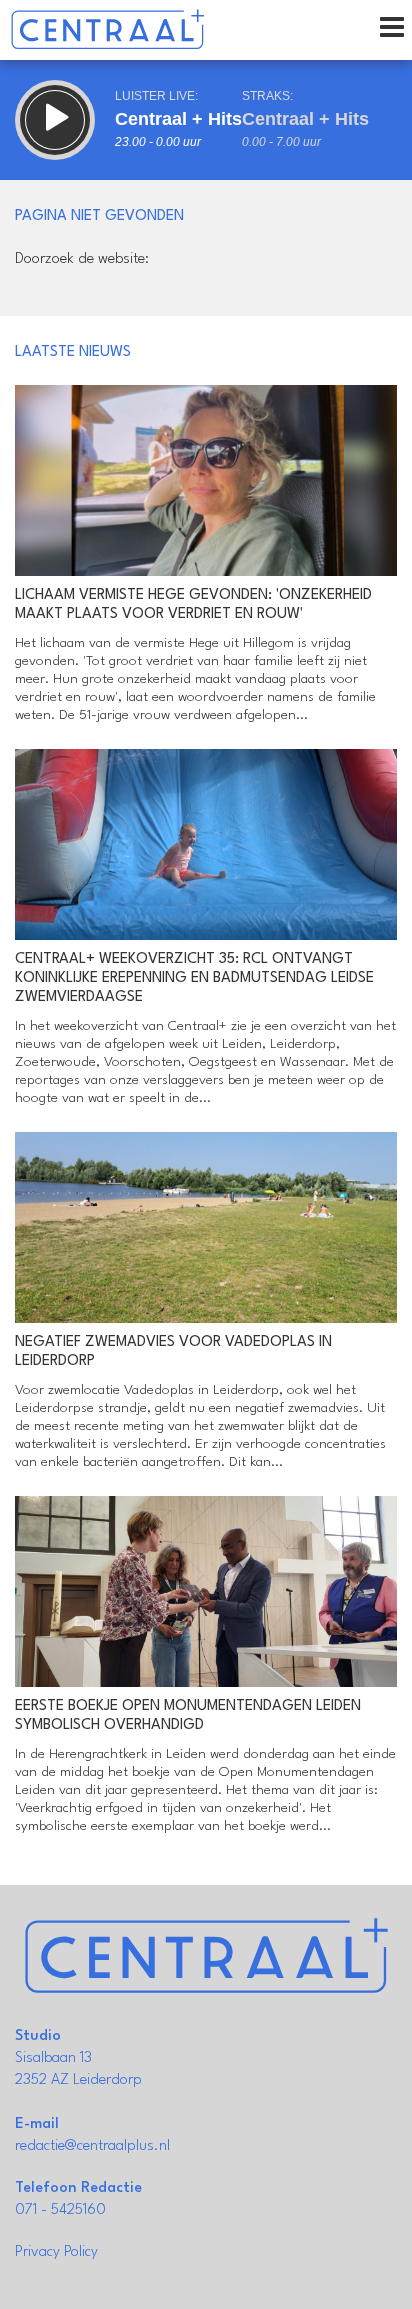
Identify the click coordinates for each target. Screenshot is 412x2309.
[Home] (107, 30)
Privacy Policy (56, 2252)
